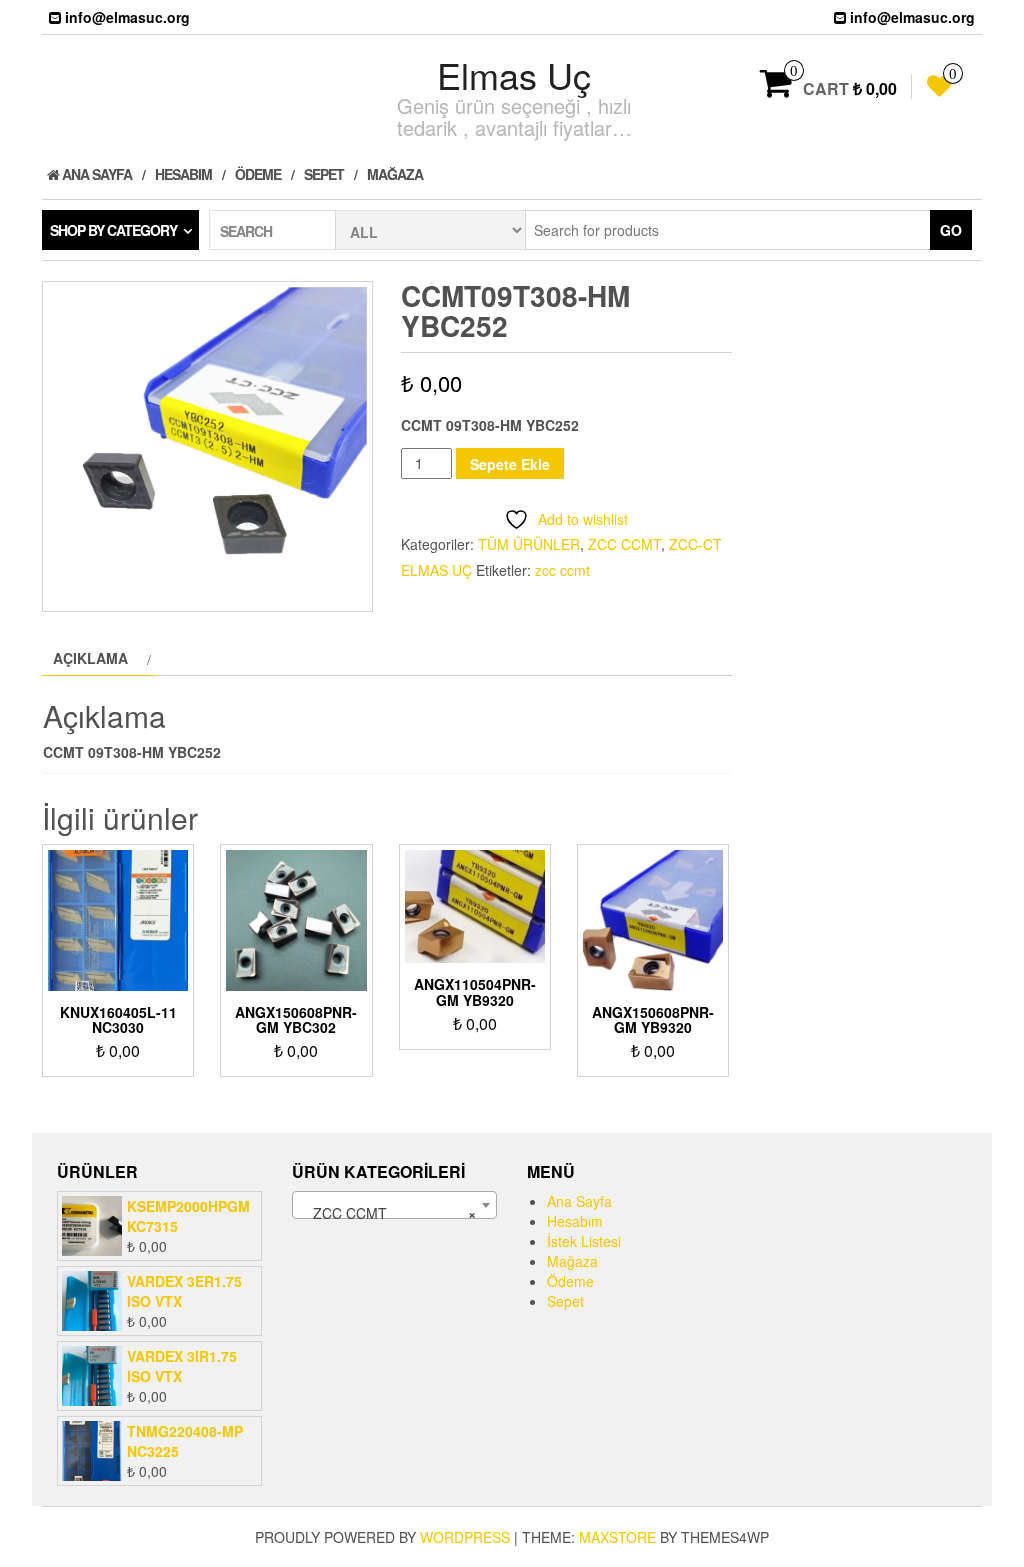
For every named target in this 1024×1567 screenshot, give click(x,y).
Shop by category (113, 230)
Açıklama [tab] (90, 658)
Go (951, 230)
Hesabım (183, 174)
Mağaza (395, 174)
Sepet (324, 174)
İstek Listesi (584, 1241)
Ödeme (258, 174)
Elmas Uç (514, 74)
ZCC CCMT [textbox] (388, 1213)
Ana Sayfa (95, 174)
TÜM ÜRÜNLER (529, 544)
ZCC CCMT (624, 544)
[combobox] (394, 1205)
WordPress (465, 1537)
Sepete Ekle (510, 464)
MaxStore (617, 1537)
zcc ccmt (562, 570)
